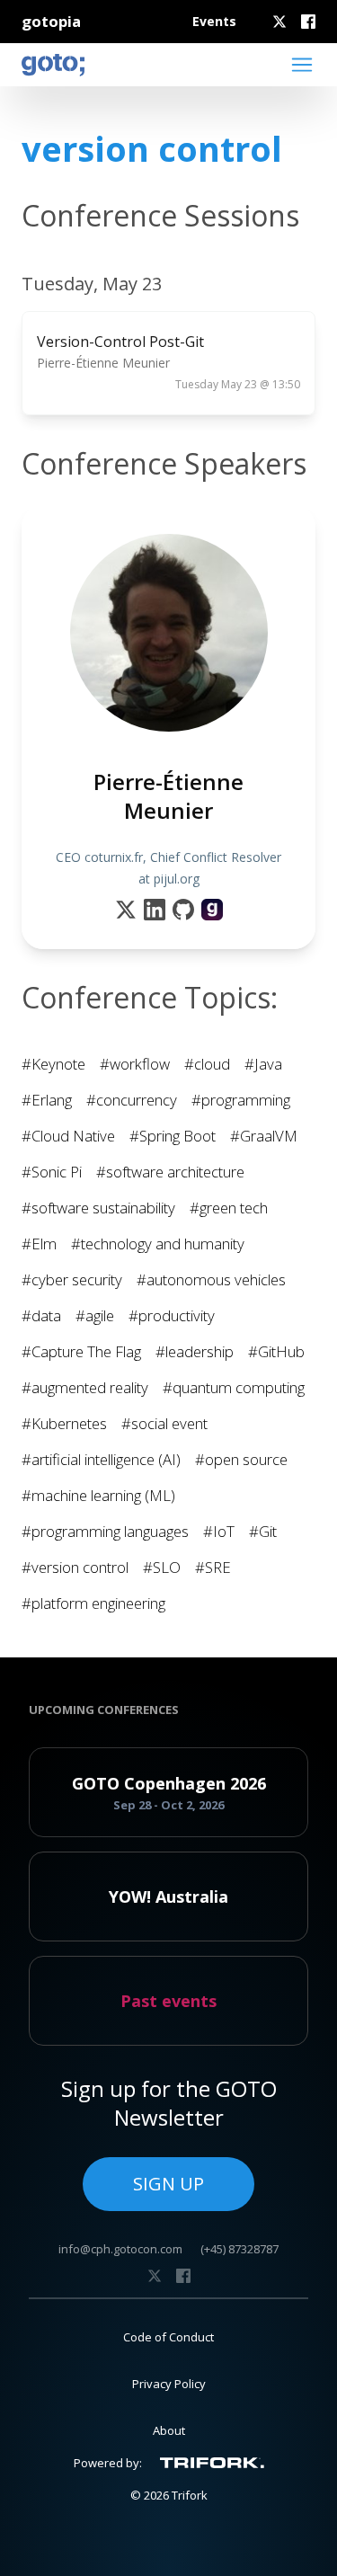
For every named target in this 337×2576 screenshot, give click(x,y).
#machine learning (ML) (98, 1495)
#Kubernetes (64, 1423)
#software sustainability (98, 1208)
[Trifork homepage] (212, 2463)
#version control (75, 1567)
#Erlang (47, 1100)
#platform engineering (93, 1603)
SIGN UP (168, 2184)
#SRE (213, 1567)
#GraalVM (264, 1136)
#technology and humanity (158, 1244)
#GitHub (276, 1351)
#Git (263, 1531)
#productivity (172, 1315)
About (169, 2430)
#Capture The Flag (81, 1351)
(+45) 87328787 (239, 2249)
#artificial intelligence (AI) (101, 1459)
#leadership (195, 1351)
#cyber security (72, 1279)
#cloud (207, 1064)
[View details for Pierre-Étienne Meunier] (212, 910)
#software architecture (170, 1172)
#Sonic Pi (52, 1172)
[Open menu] (302, 65)
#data (41, 1315)
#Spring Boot (173, 1136)
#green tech (229, 1208)
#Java (263, 1064)
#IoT (219, 1531)
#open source (241, 1459)
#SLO (162, 1567)
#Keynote (53, 1064)
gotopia (51, 21)
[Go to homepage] (53, 65)
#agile (95, 1315)
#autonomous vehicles (211, 1279)
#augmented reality (85, 1387)
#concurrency (132, 1100)
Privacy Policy (169, 2384)
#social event (164, 1423)
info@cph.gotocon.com (120, 2249)
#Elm (39, 1244)
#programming (241, 1100)
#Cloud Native (68, 1136)
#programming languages (105, 1531)
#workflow (135, 1064)
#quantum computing (234, 1387)
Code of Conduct (168, 2337)
